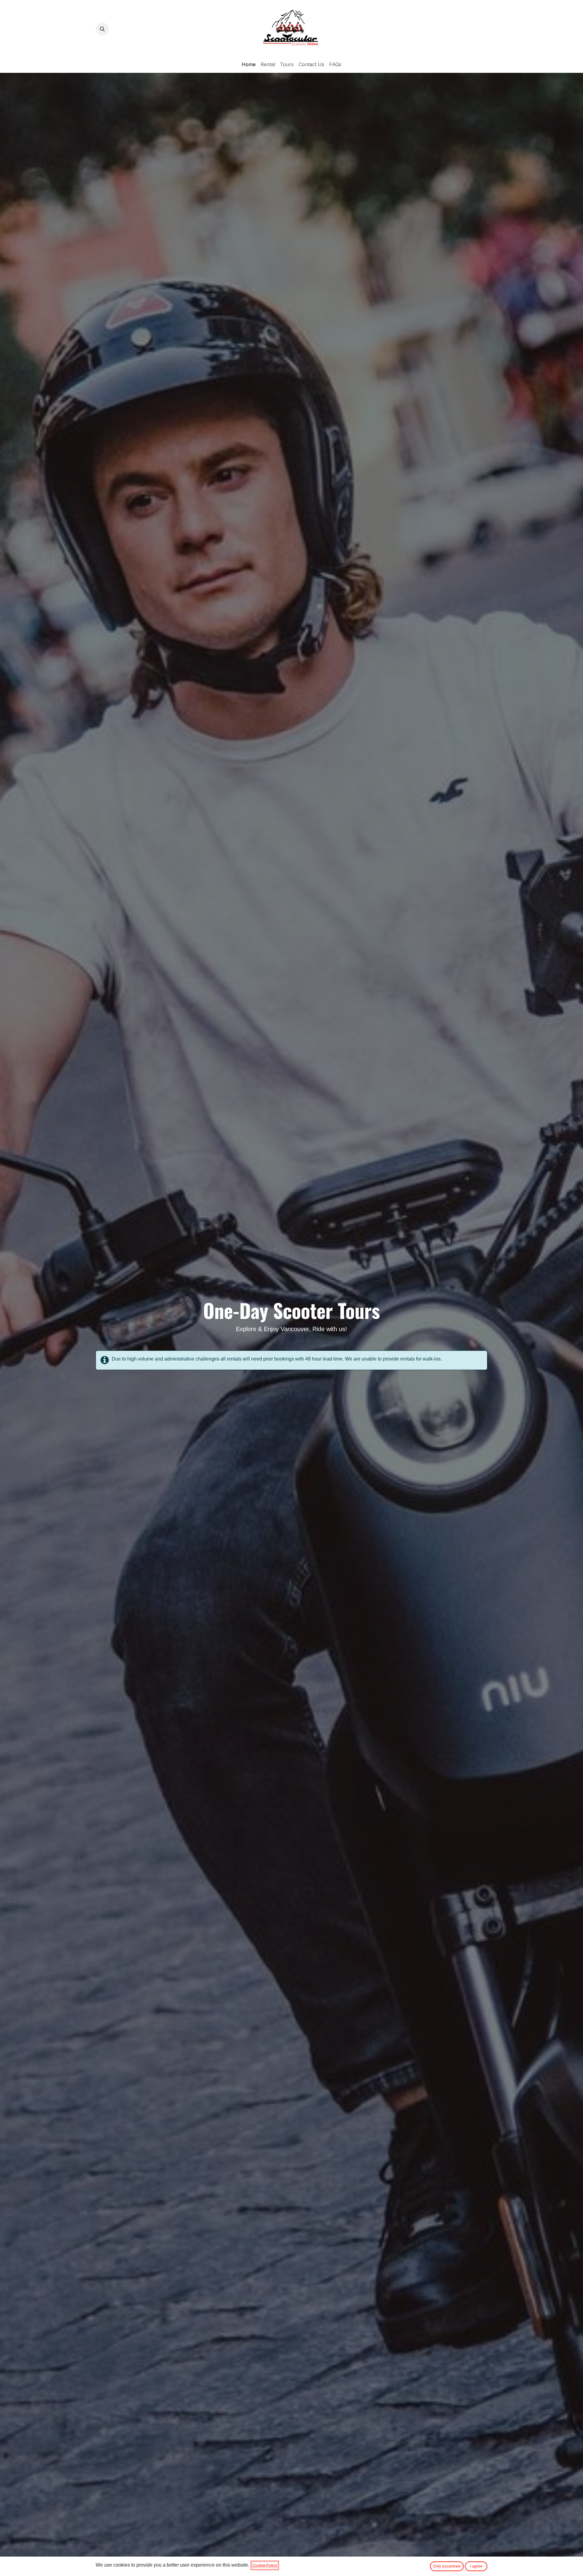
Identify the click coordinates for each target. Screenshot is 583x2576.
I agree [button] (476, 2566)
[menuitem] (249, 64)
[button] (102, 29)
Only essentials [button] (447, 2566)
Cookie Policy (265, 2565)
